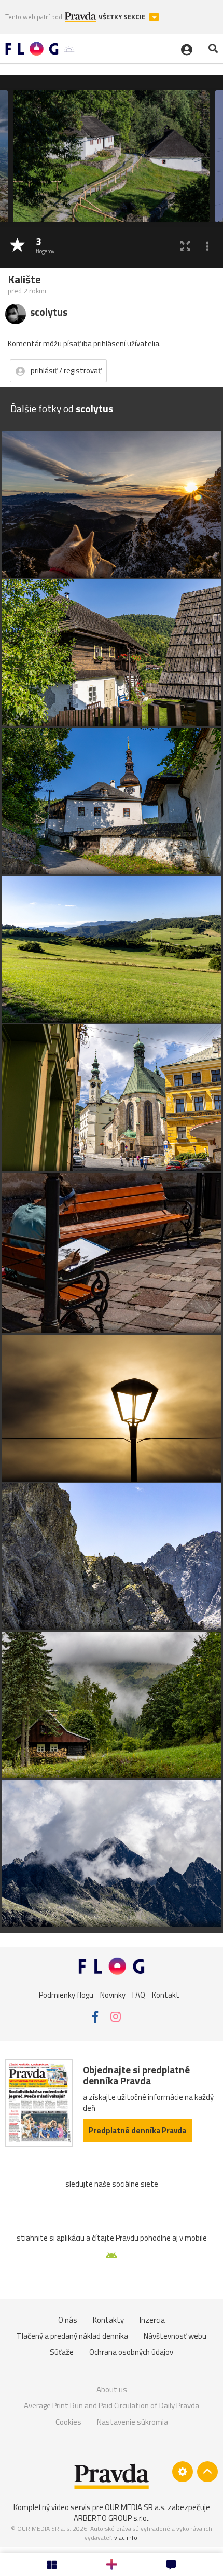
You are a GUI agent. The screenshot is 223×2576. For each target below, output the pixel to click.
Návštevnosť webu (175, 2336)
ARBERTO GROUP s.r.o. (111, 2518)
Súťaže (62, 2352)
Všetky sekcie (123, 17)
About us (112, 2389)
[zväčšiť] (185, 246)
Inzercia (152, 2320)
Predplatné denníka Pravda (137, 2130)
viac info (126, 2537)
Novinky (113, 1994)
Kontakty (108, 2320)
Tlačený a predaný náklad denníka (72, 2336)
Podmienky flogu (66, 1994)
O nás (68, 2320)
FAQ (139, 1994)
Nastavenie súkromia (133, 2422)
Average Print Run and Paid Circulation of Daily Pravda (112, 2405)
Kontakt (166, 1994)
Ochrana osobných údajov (131, 2352)
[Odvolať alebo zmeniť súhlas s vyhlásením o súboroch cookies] (183, 2472)
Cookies (68, 2422)
